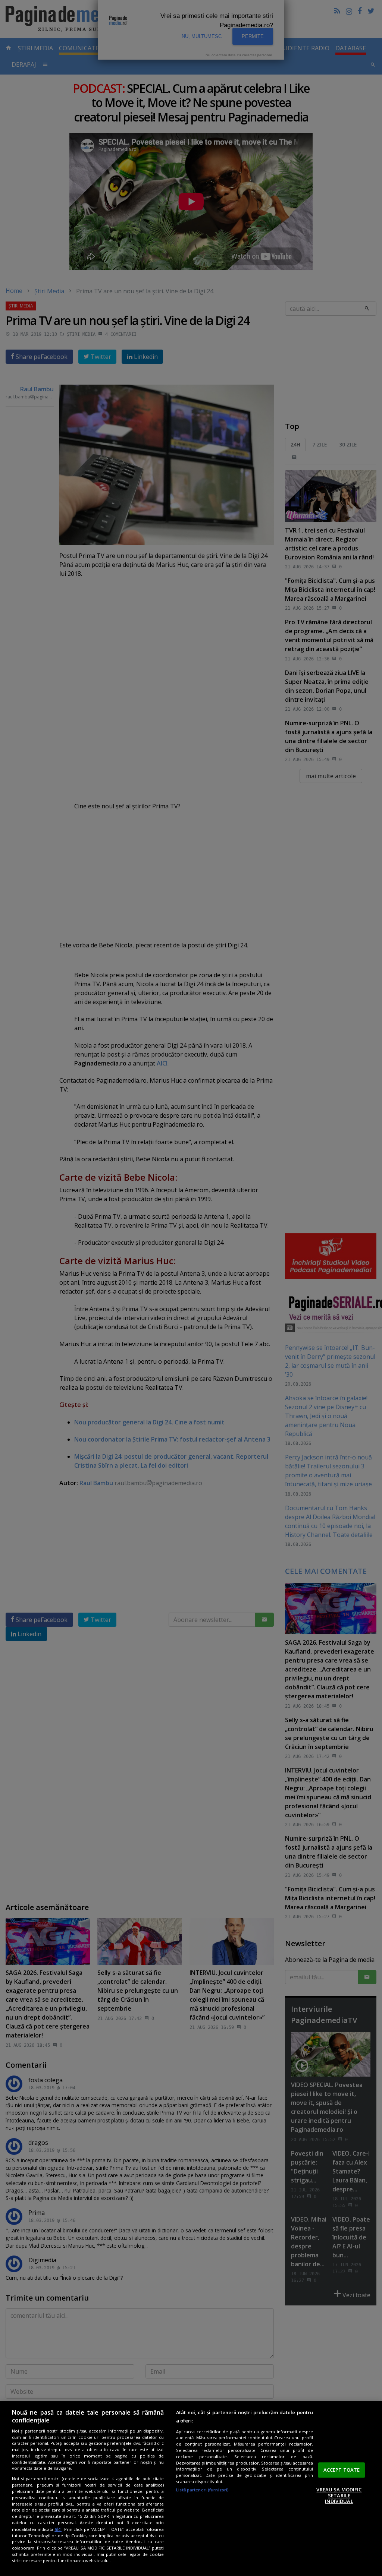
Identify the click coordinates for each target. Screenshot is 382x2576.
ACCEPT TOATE (342, 2470)
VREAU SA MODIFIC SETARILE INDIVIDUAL (339, 2495)
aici (58, 2529)
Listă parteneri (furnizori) (202, 2490)
